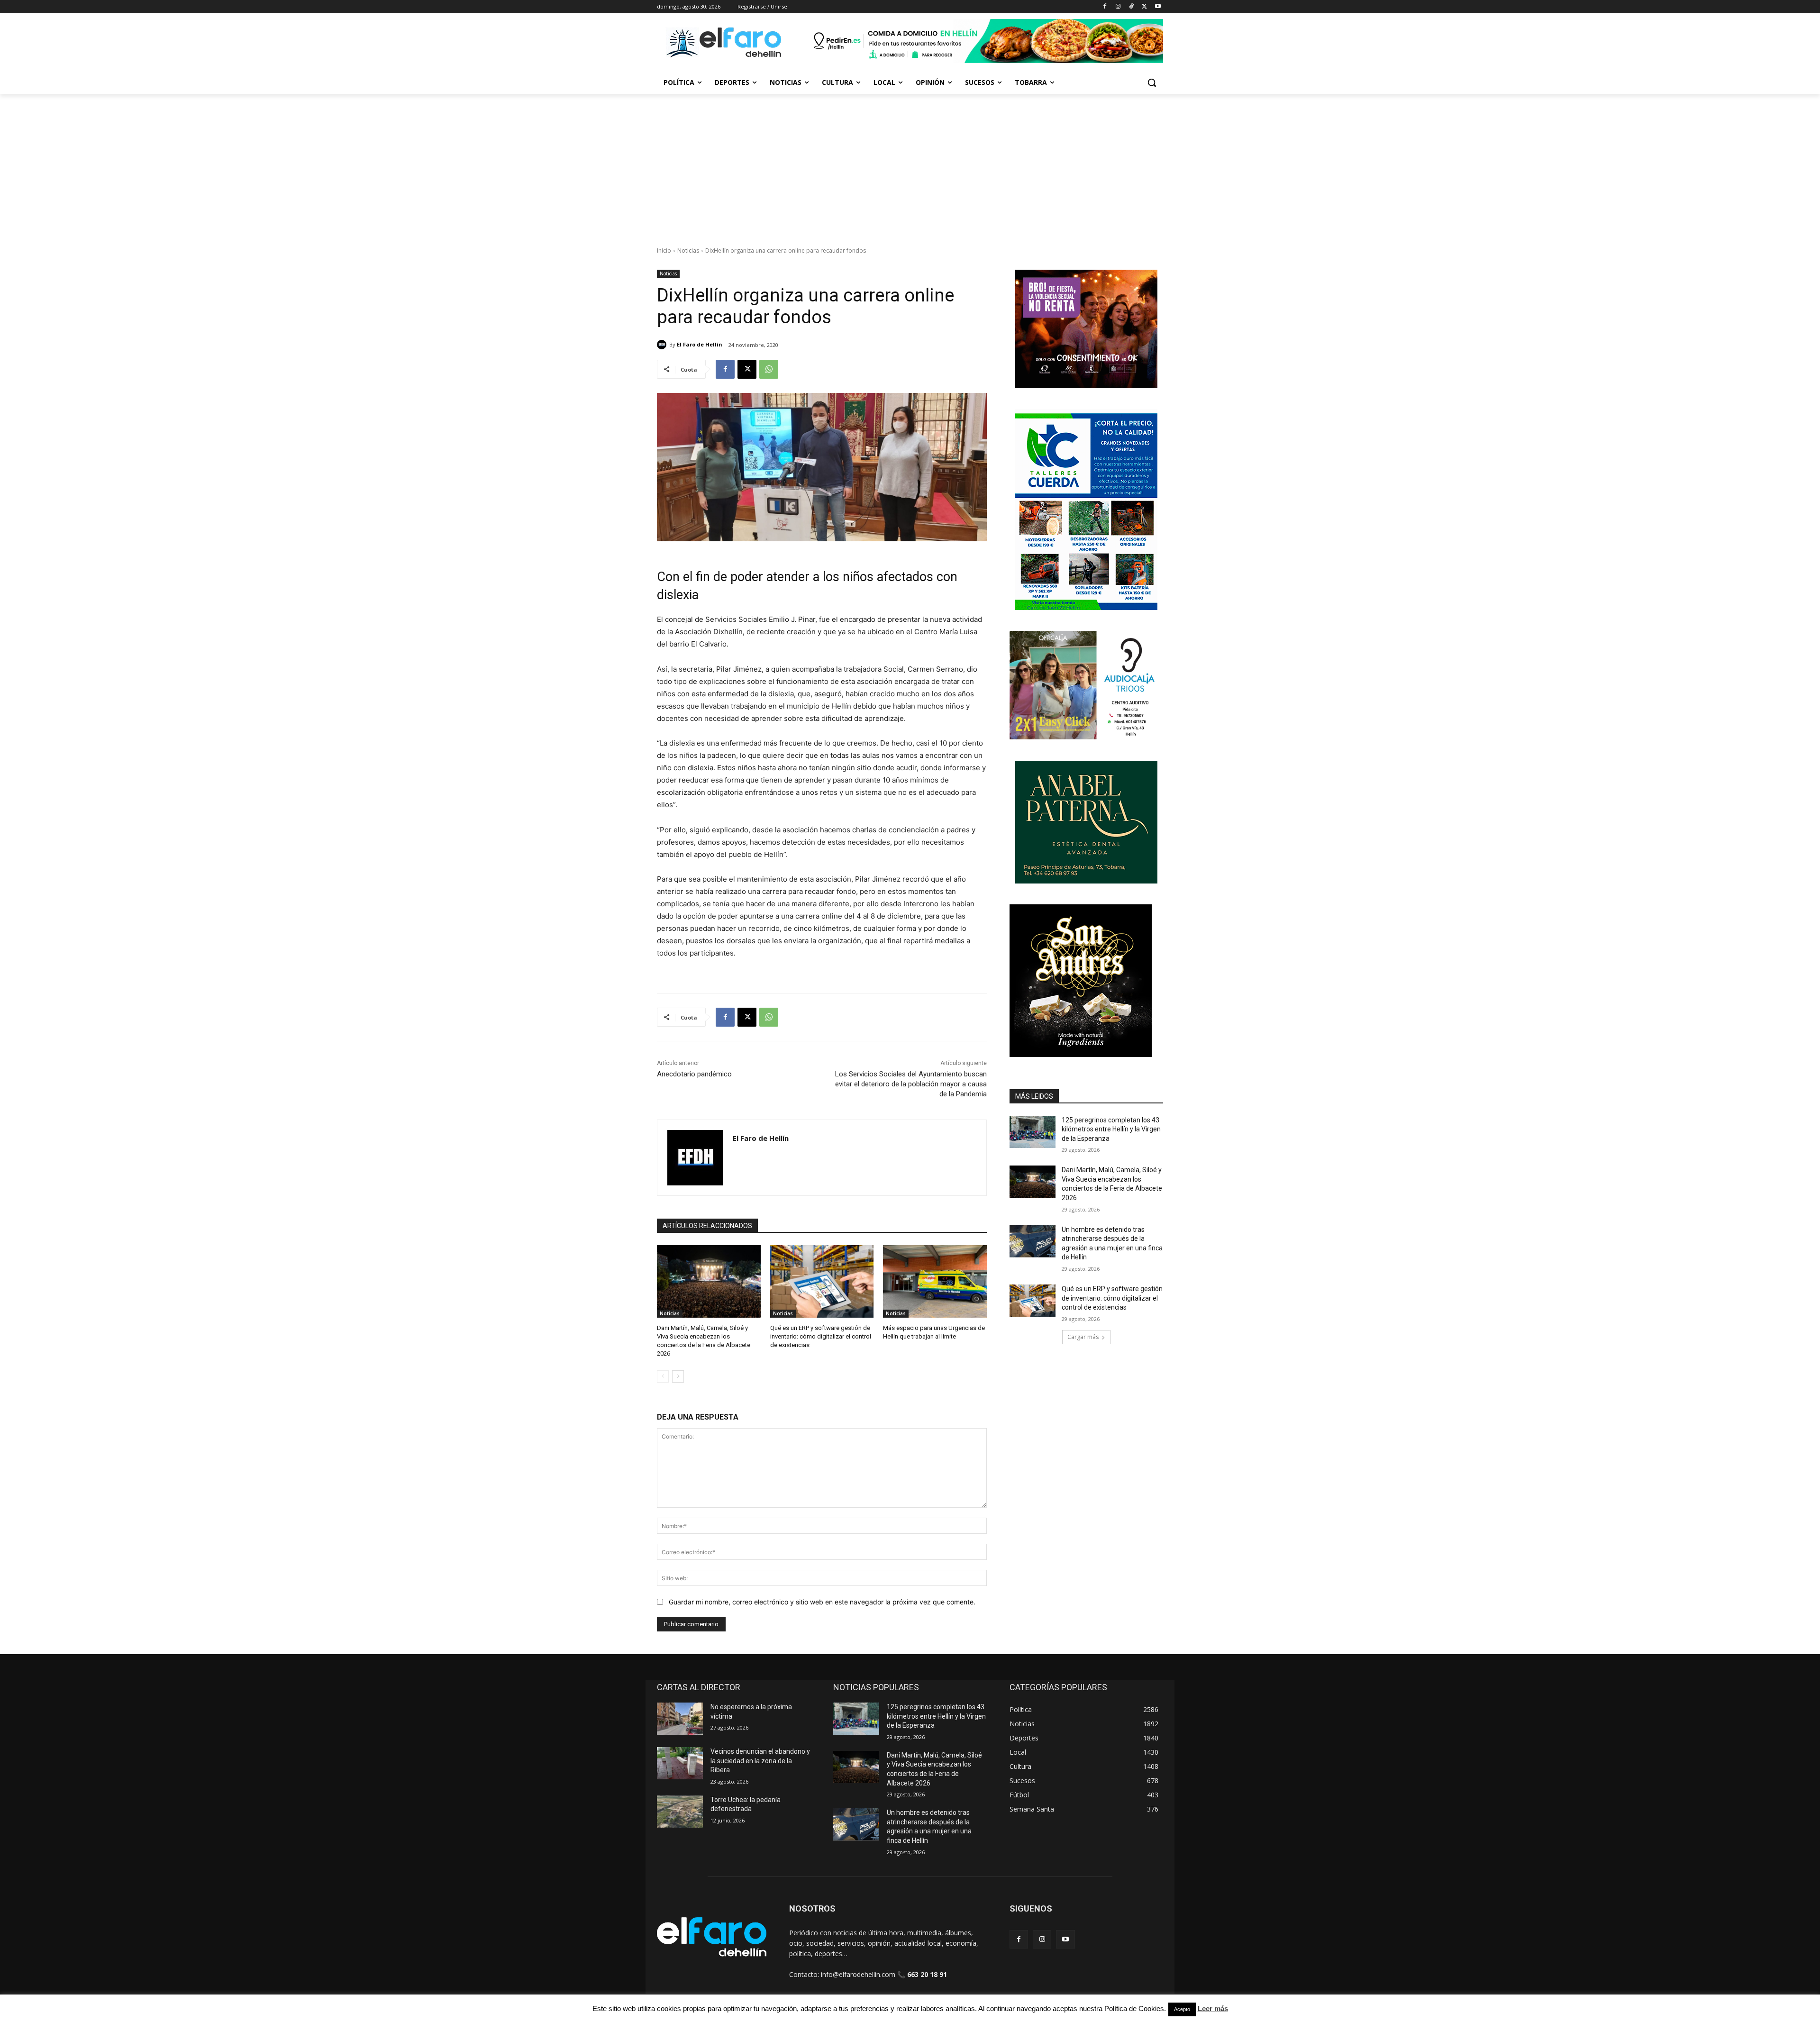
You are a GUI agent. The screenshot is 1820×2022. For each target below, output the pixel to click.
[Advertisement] (910, 165)
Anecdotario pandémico (694, 1074)
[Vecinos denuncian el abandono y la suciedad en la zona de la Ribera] (680, 1763)
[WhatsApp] (769, 369)
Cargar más (1083, 1337)
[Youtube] (1158, 7)
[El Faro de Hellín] (663, 345)
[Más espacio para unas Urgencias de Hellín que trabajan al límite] (935, 1281)
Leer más (1213, 2008)
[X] (1144, 7)
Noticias (688, 250)
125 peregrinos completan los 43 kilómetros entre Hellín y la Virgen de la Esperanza (1111, 1129)
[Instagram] (1118, 7)
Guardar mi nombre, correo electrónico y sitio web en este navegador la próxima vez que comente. (822, 1602)
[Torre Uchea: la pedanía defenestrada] (680, 1812)
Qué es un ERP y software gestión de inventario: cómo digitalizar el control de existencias (821, 1336)
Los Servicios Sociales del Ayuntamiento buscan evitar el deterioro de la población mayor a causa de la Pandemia (911, 1084)
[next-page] (678, 1376)
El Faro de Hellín (700, 344)
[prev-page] (663, 1376)
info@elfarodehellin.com (858, 1974)
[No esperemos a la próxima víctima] (680, 1719)
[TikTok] (1132, 7)
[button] (1152, 82)
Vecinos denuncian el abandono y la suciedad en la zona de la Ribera (760, 1761)
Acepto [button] (1182, 2009)
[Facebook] (1105, 7)
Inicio (664, 250)
